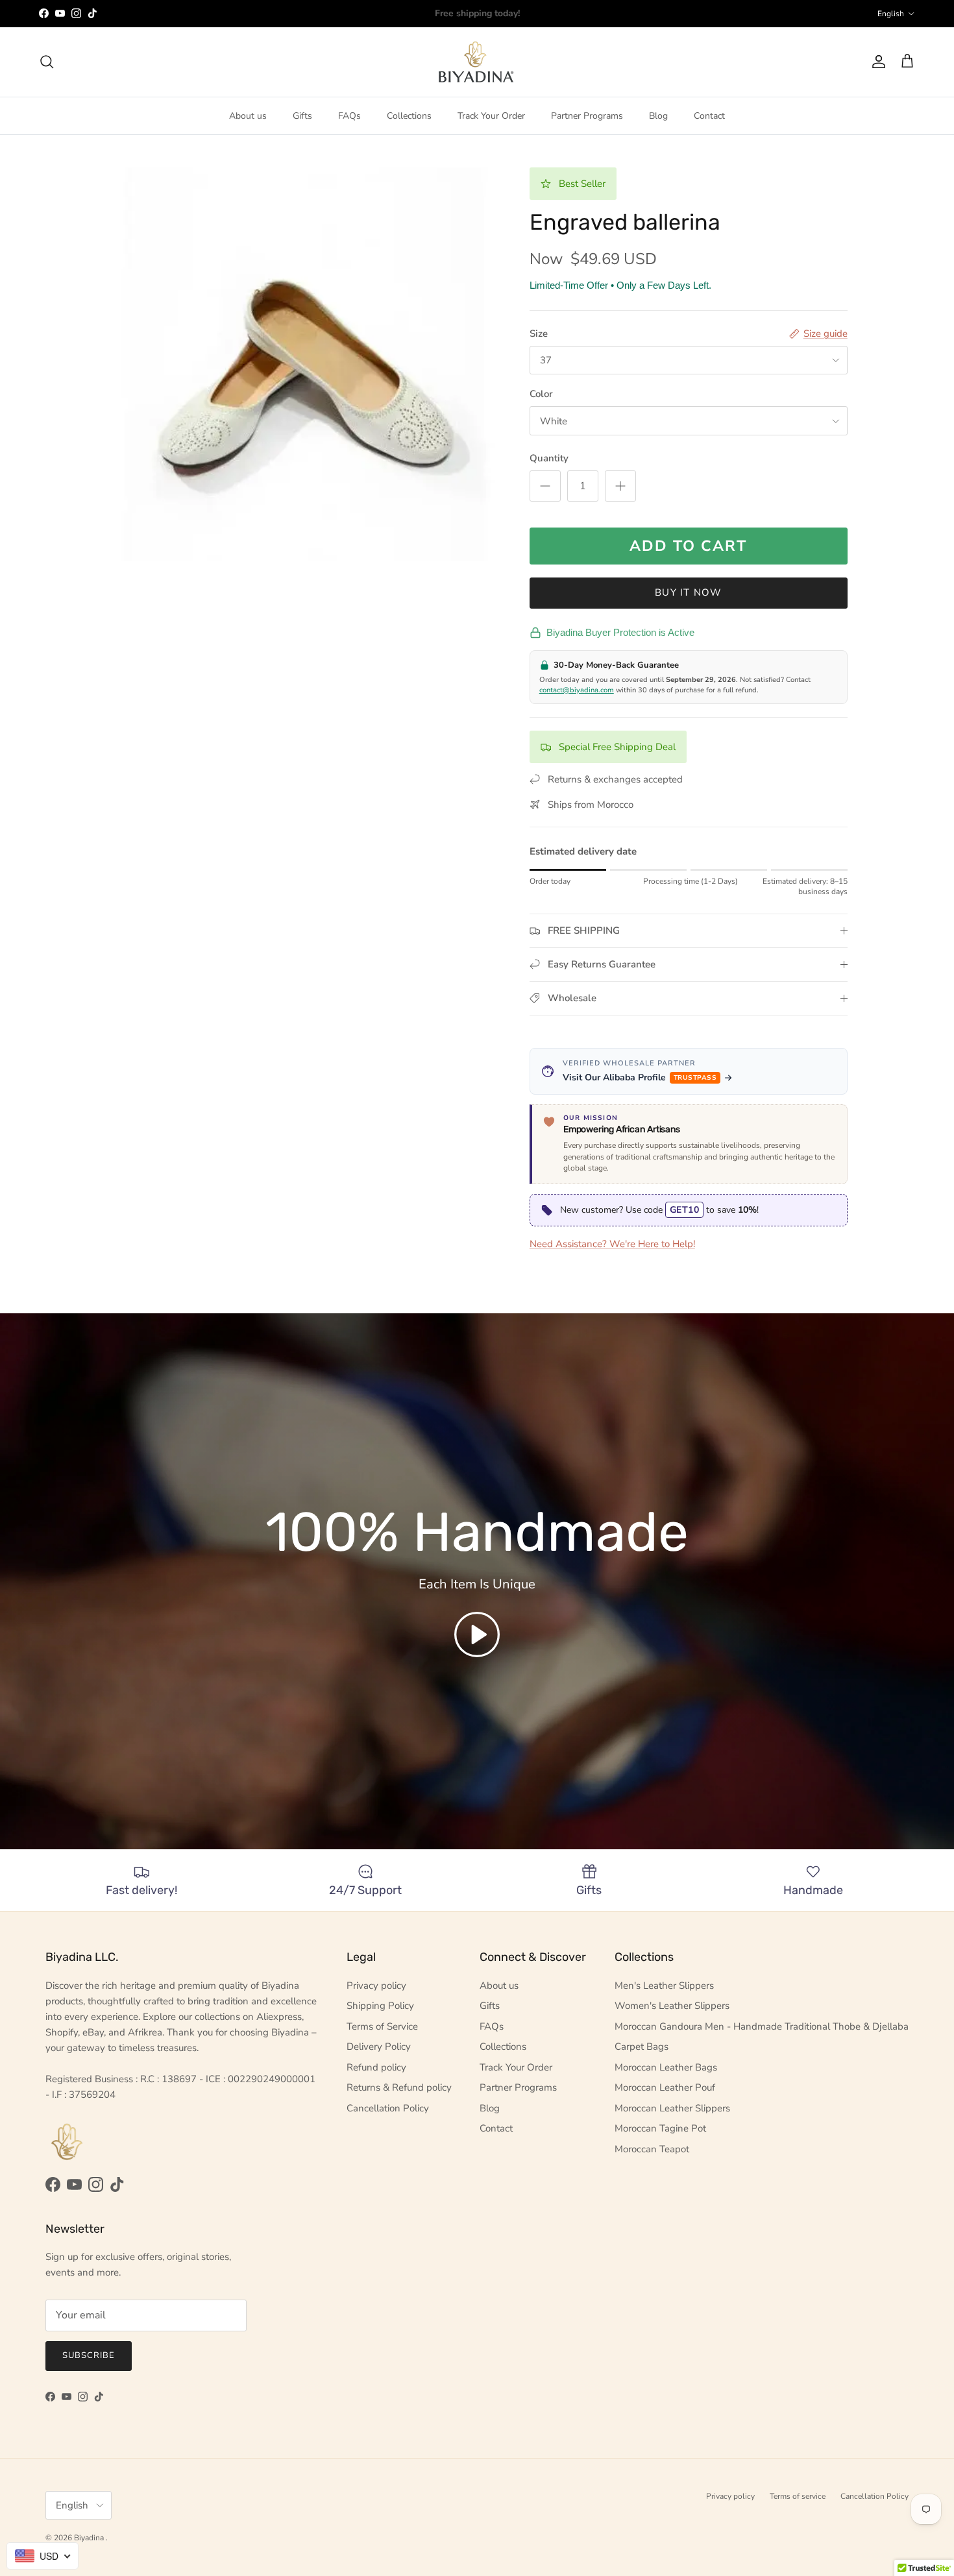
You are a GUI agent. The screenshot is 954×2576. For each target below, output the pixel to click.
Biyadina (90, 2538)
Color (541, 394)
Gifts (302, 116)
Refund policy (376, 2067)
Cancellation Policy (388, 2108)
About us (248, 116)
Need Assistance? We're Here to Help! (612, 1244)
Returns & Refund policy (399, 2087)
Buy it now (688, 592)
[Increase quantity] (620, 486)
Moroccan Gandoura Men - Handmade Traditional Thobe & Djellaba (762, 2026)
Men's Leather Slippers (664, 1986)
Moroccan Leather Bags (666, 2067)
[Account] (876, 62)
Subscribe (89, 2355)
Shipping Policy (380, 2006)
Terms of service (798, 2496)
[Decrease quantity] (545, 486)
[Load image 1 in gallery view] (304, 365)
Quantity (549, 458)
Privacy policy (376, 1986)
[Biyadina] (477, 62)
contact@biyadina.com (577, 690)
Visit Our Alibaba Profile (640, 1077)
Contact (709, 116)
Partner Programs (587, 116)
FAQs (349, 116)
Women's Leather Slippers (672, 2006)
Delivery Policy (379, 2047)
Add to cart (688, 546)
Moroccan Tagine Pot (660, 2128)
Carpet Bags (642, 2047)
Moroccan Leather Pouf (665, 2087)
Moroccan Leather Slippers (672, 2108)
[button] (477, 1634)
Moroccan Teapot (652, 2149)
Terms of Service (382, 2026)
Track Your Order (491, 116)
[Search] (47, 62)
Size (539, 334)
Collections (409, 116)
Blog (658, 116)
